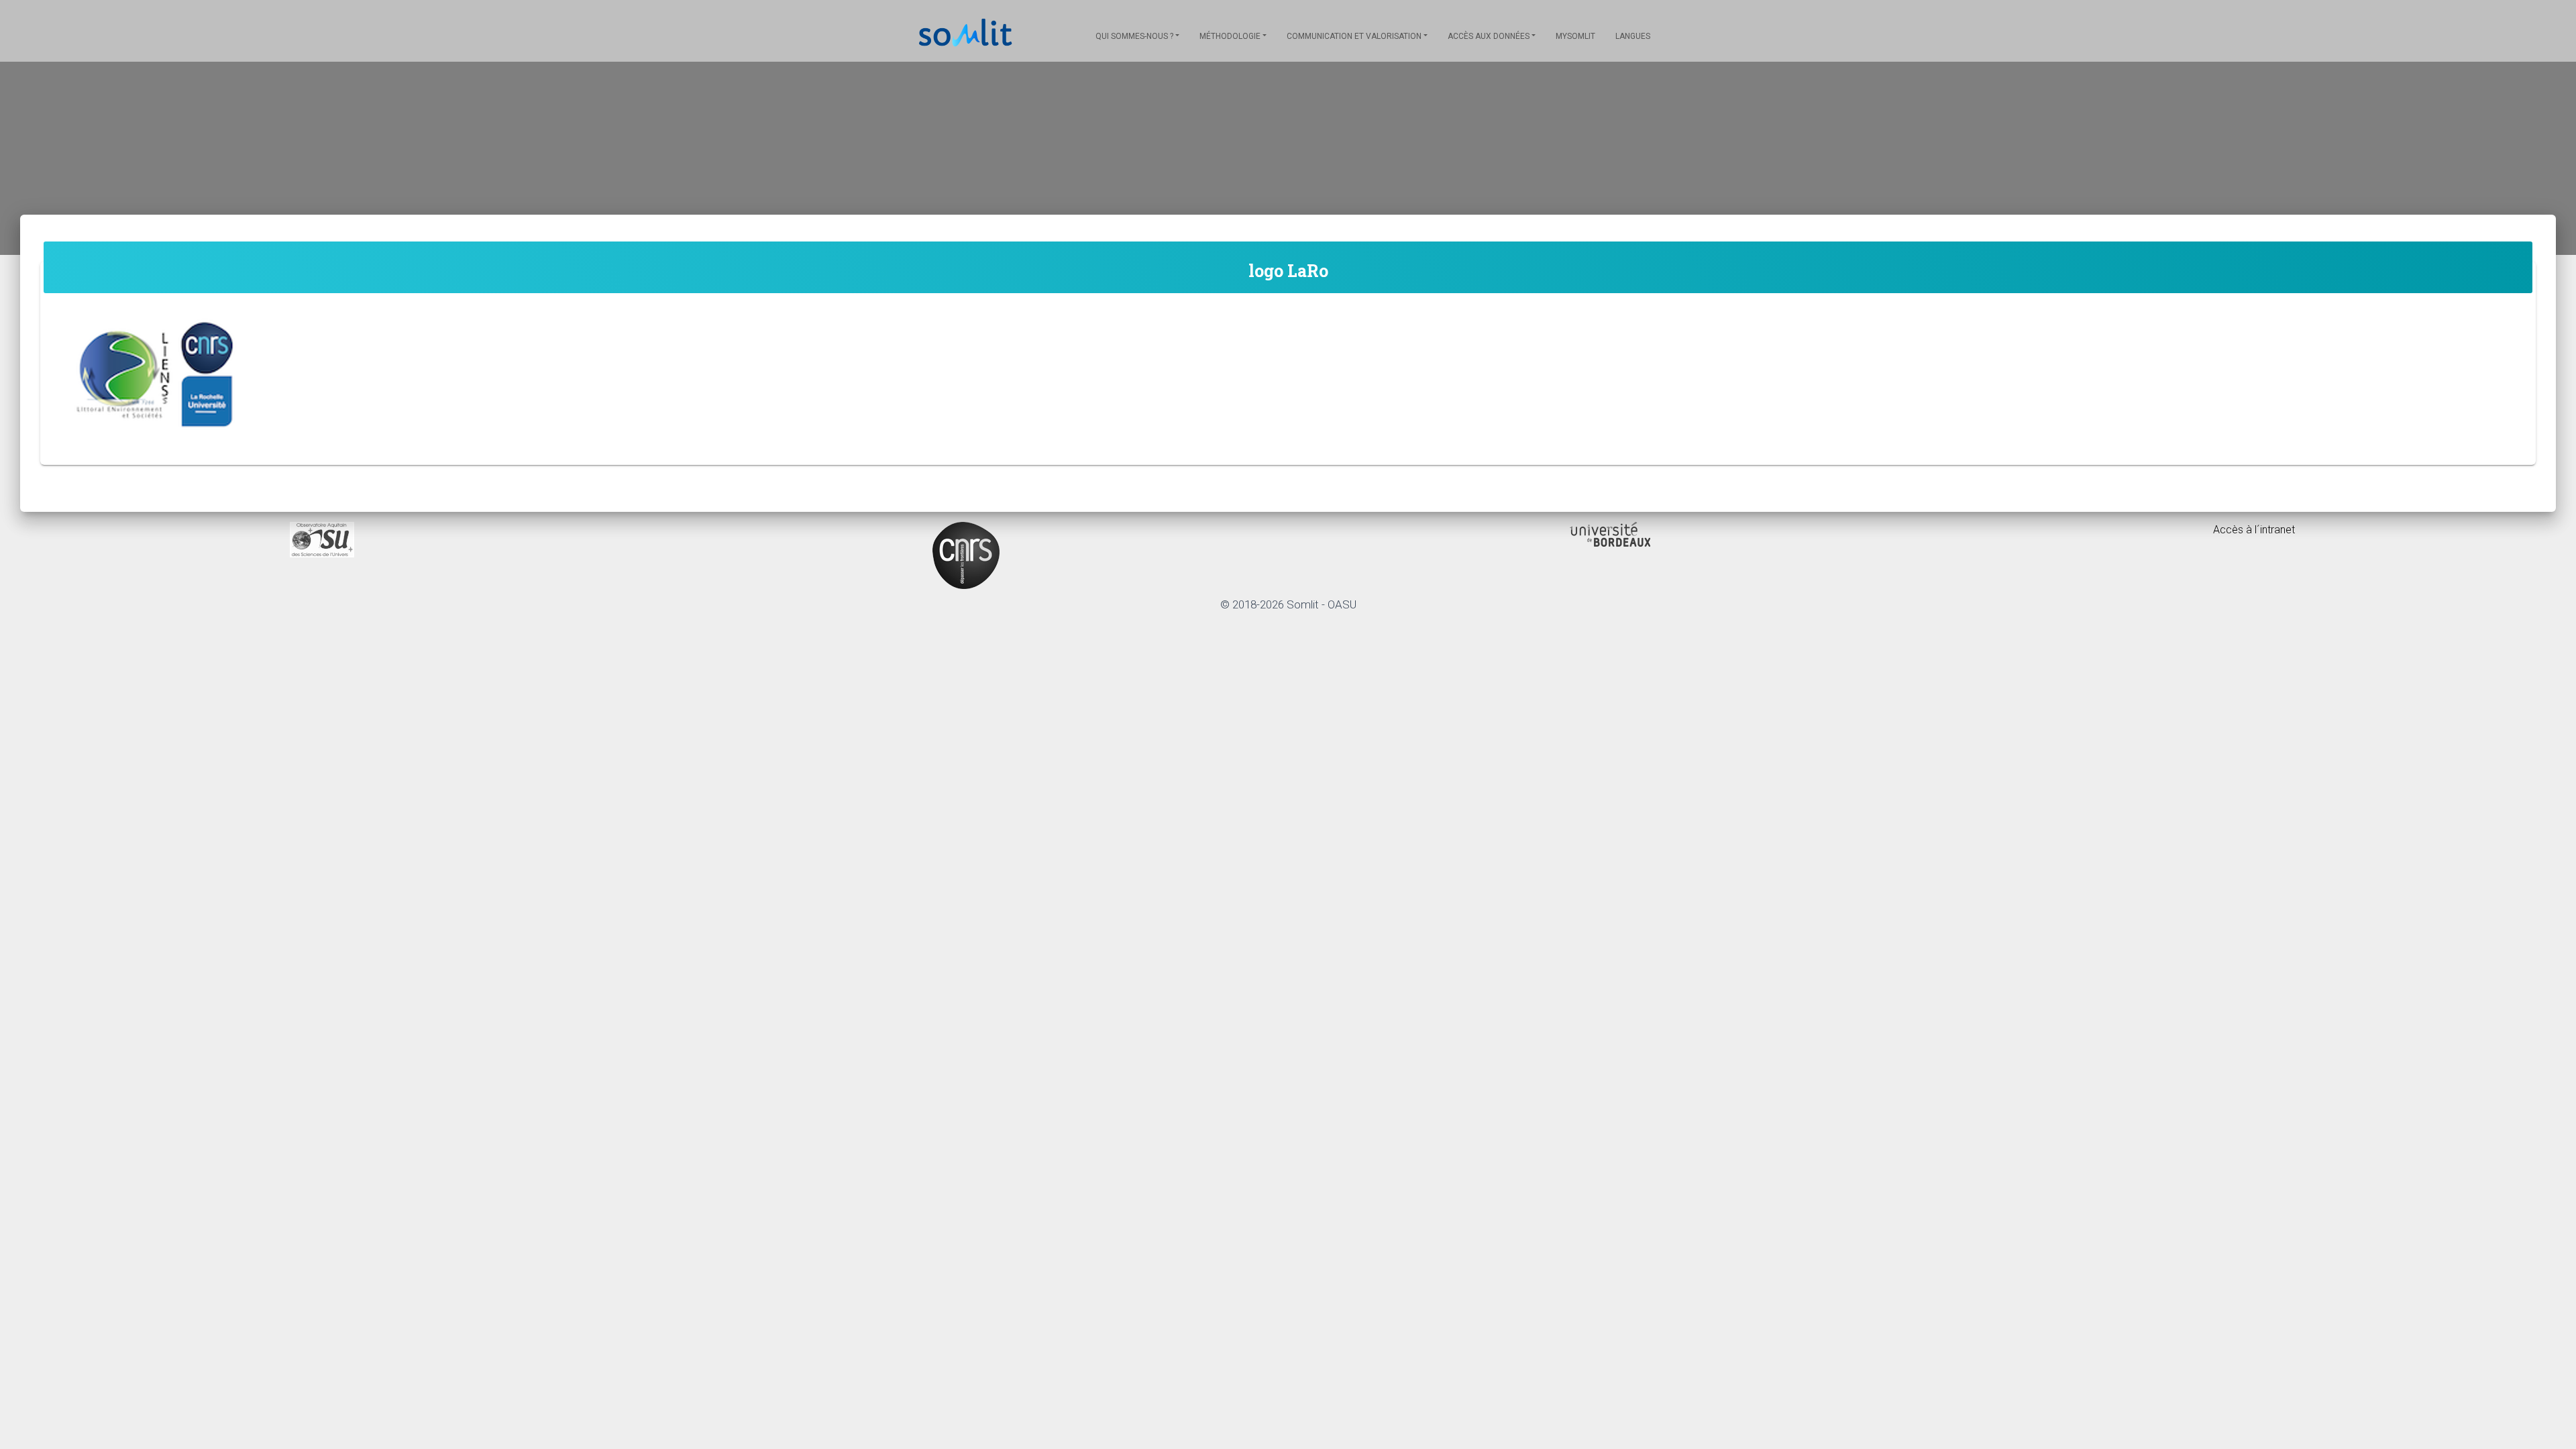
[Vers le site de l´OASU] (322, 539)
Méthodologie (1230, 36)
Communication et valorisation (1354, 36)
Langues (1633, 36)
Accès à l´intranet (2254, 530)
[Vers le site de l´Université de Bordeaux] (1610, 534)
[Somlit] (966, 34)
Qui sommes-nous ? (1134, 36)
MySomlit (1575, 36)
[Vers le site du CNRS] (966, 554)
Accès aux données (1489, 36)
